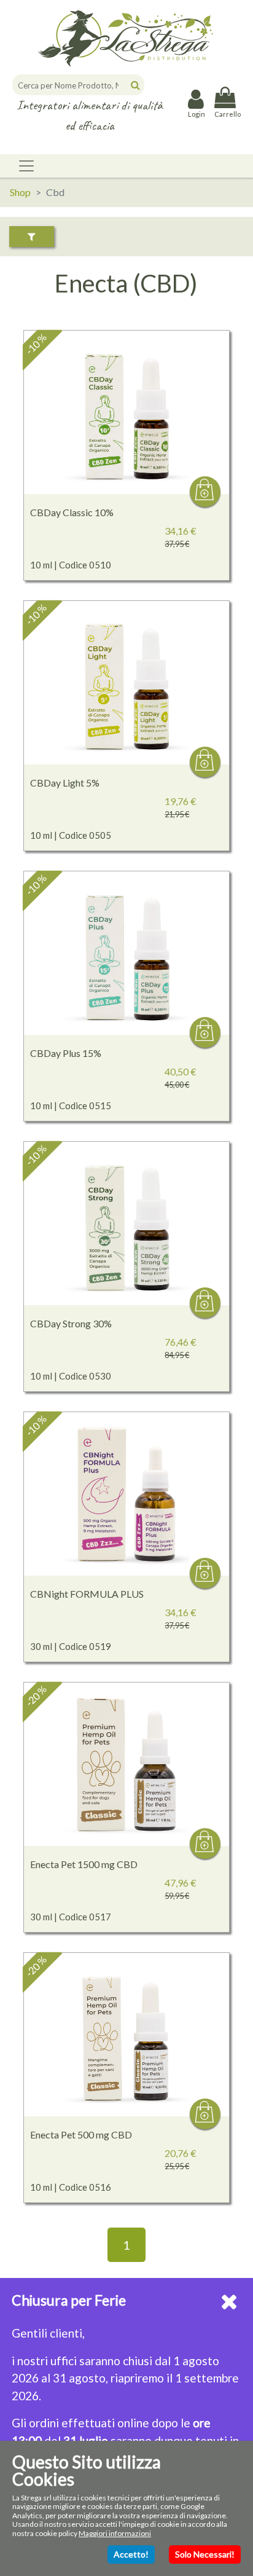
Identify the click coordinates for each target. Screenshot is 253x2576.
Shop (20, 192)
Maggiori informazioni (115, 2533)
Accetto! (131, 2554)
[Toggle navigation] (26, 166)
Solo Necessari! (205, 2554)
